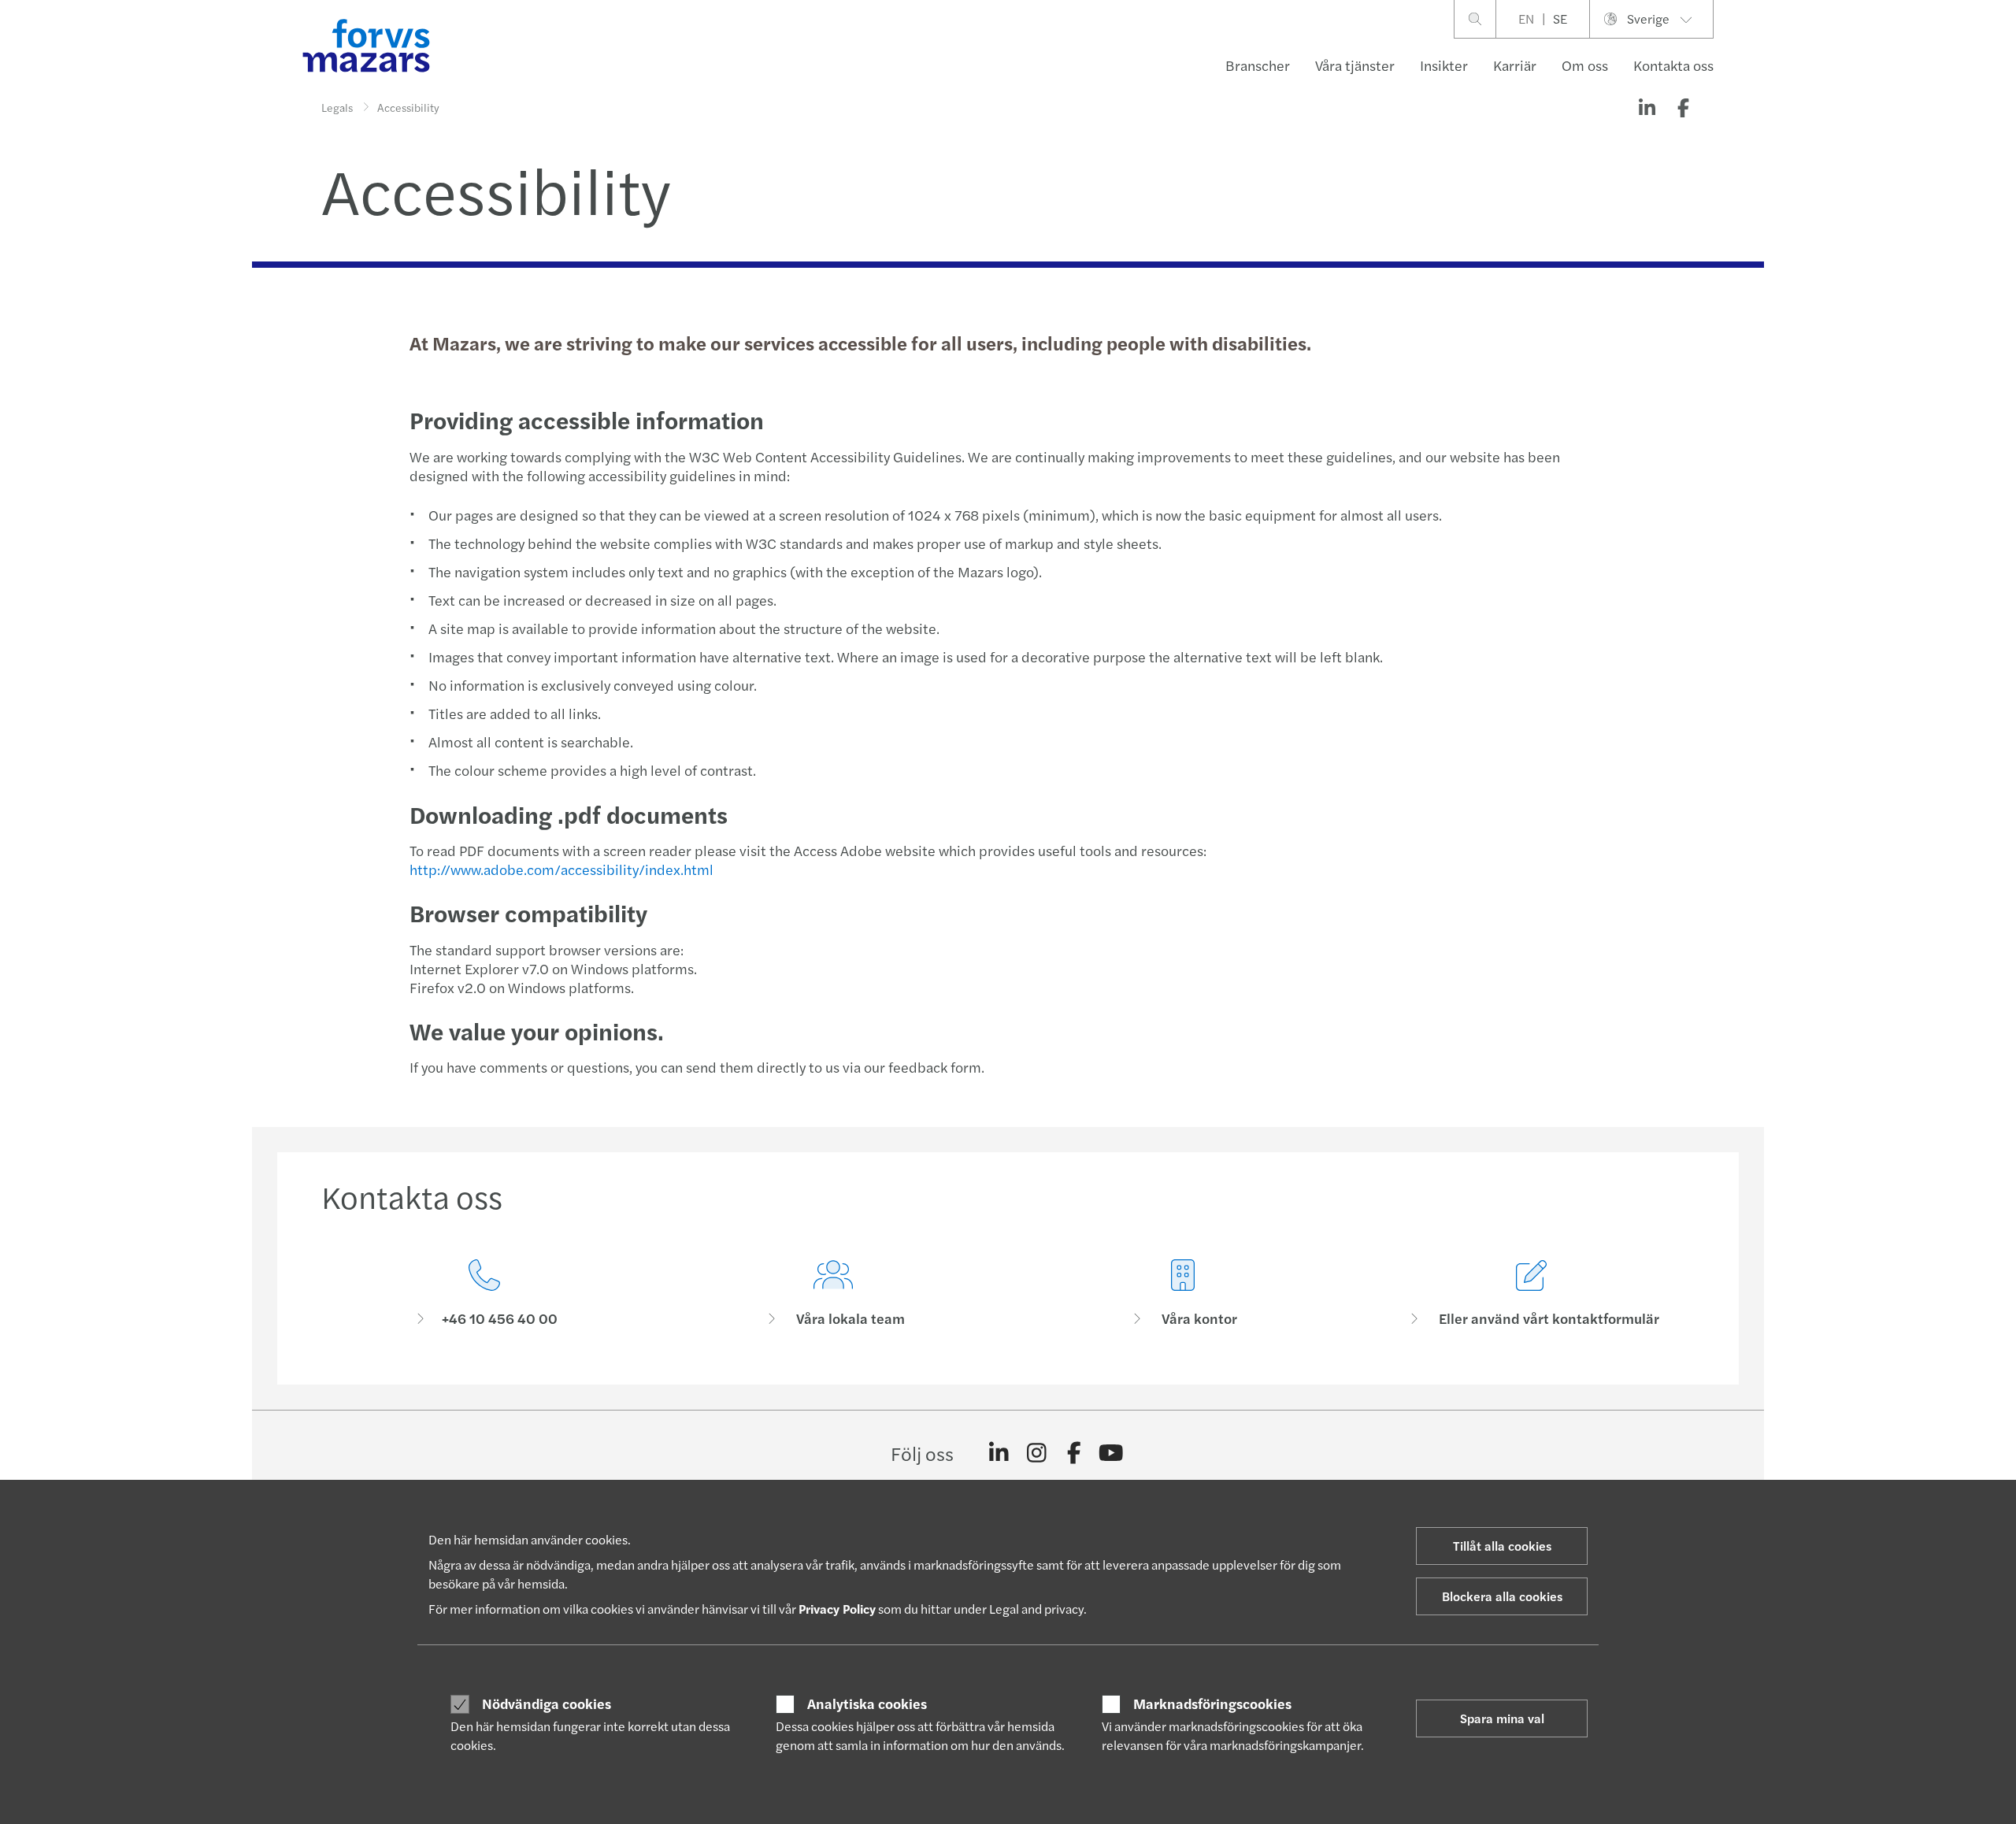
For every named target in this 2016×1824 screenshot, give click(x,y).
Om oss (1585, 65)
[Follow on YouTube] (1112, 1453)
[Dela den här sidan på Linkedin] (1647, 107)
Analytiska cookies (867, 1704)
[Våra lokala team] (834, 1294)
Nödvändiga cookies (547, 1704)
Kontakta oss (1673, 65)
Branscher (1258, 65)
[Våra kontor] (1183, 1294)
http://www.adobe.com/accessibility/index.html (561, 869)
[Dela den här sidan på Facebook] (1683, 107)
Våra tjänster (1355, 65)
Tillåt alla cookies (1502, 1546)
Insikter (1444, 65)
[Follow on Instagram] (1037, 1453)
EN (1526, 19)
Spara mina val (1502, 1718)
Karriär (1515, 65)
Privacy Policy (837, 1609)
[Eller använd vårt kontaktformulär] (1532, 1294)
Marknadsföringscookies (1212, 1704)
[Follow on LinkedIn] (999, 1453)
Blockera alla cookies (1502, 1596)
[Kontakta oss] (484, 1294)
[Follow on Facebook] (1074, 1453)
